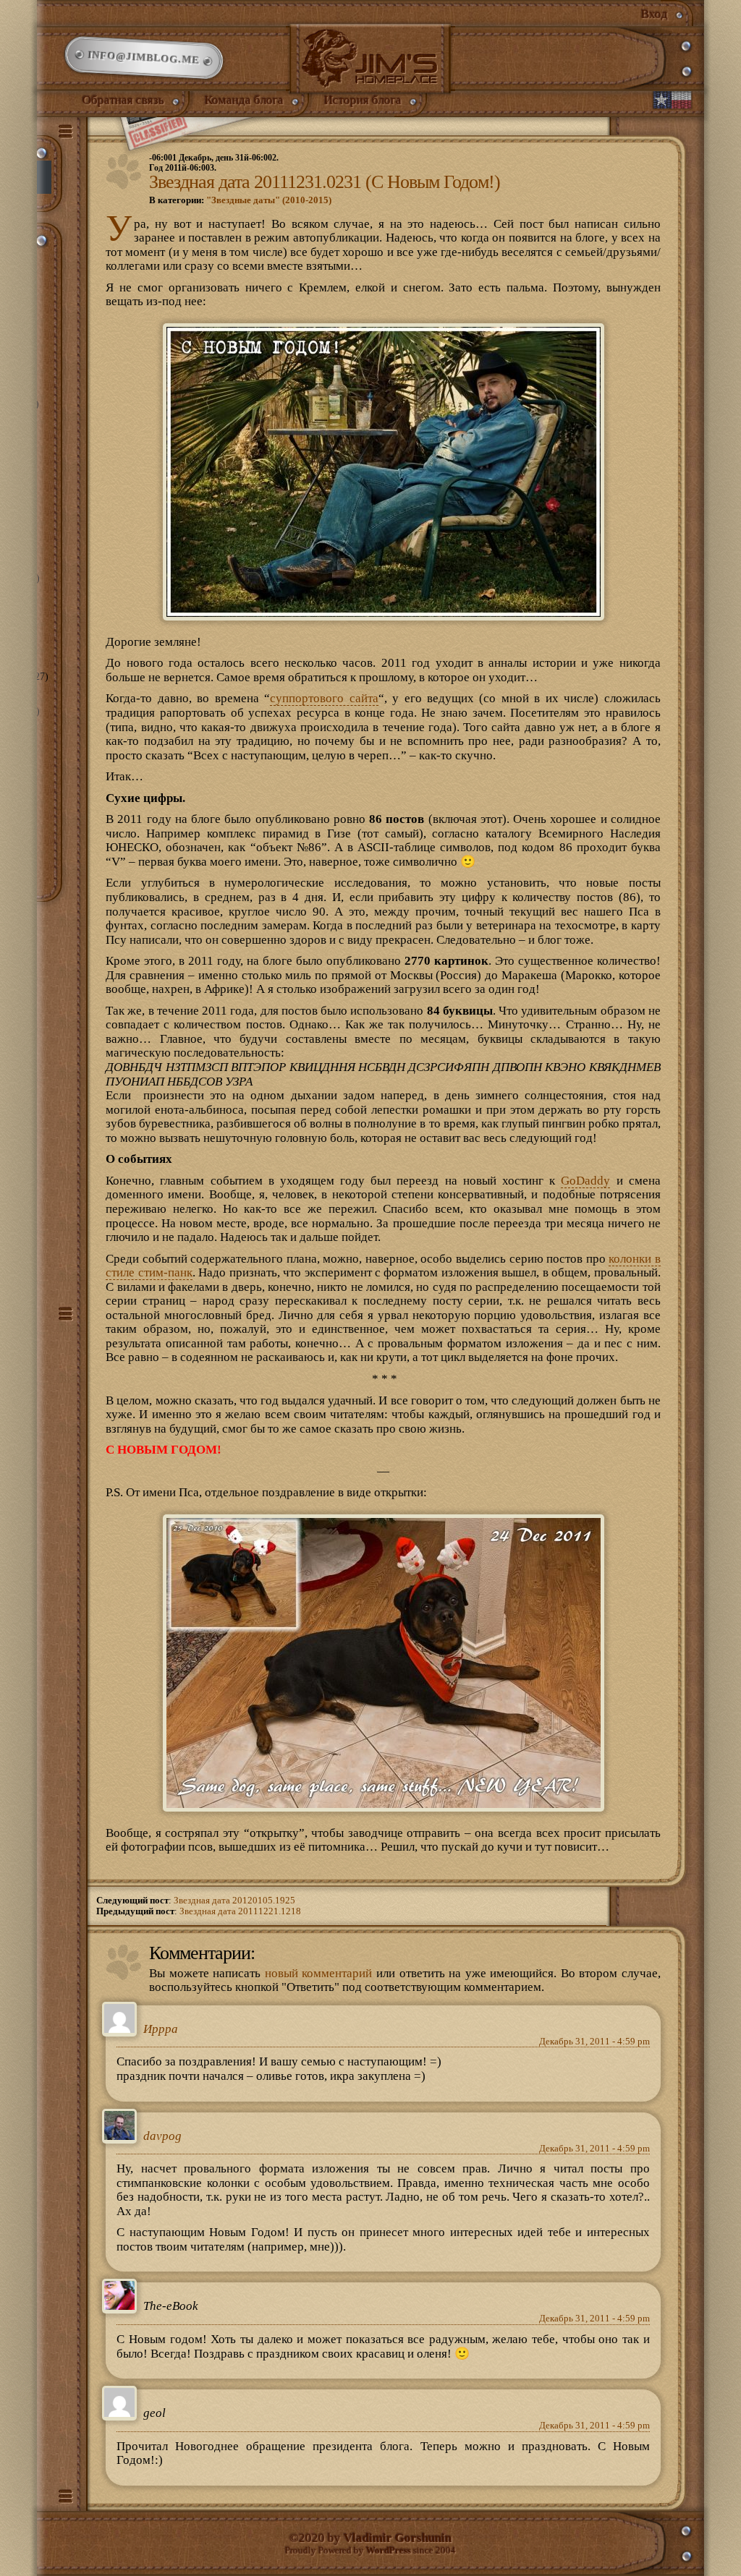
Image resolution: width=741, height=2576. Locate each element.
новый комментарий (319, 1973)
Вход (655, 14)
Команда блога (244, 100)
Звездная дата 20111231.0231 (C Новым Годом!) (325, 182)
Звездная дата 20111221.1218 (240, 1911)
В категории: (240, 200)
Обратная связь (123, 100)
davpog (162, 2136)
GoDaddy (585, 1181)
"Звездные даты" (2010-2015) (269, 200)
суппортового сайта (324, 698)
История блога (363, 100)
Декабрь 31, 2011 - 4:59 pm (594, 2042)
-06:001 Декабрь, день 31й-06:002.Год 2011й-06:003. (214, 163)
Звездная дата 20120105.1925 (234, 1901)
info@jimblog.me (144, 58)
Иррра (161, 2029)
